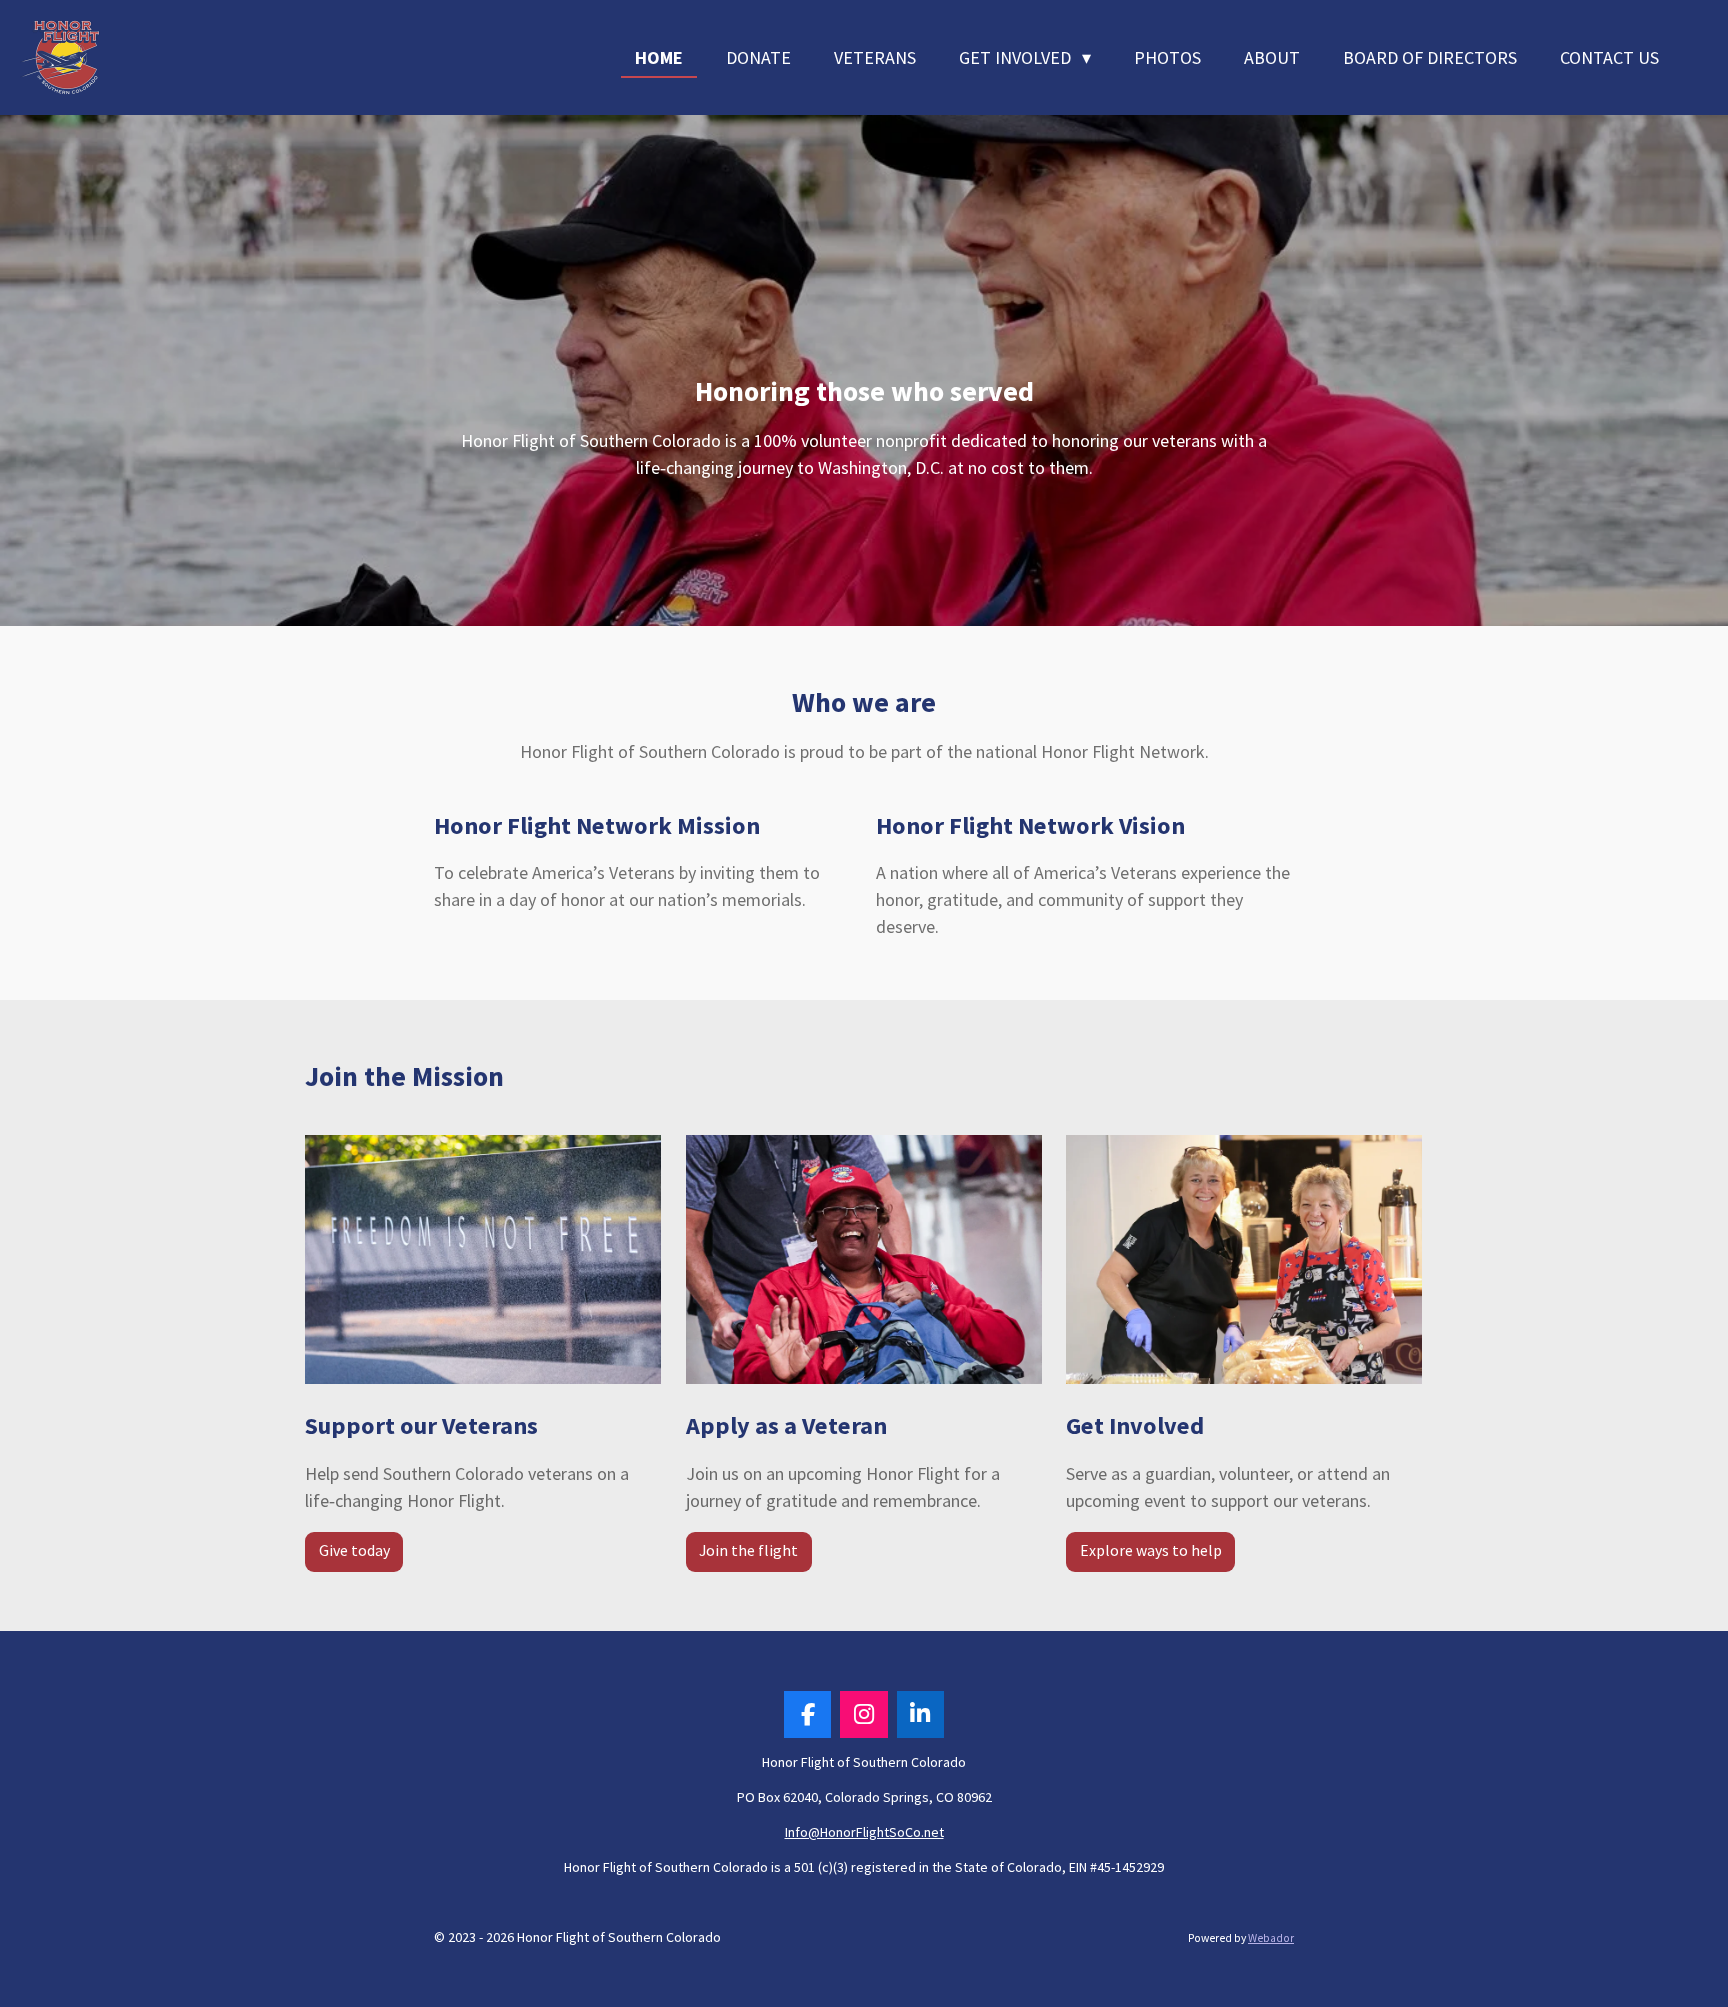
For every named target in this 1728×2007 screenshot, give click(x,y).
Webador (1271, 1938)
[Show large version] (483, 1259)
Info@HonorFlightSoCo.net (864, 1832)
